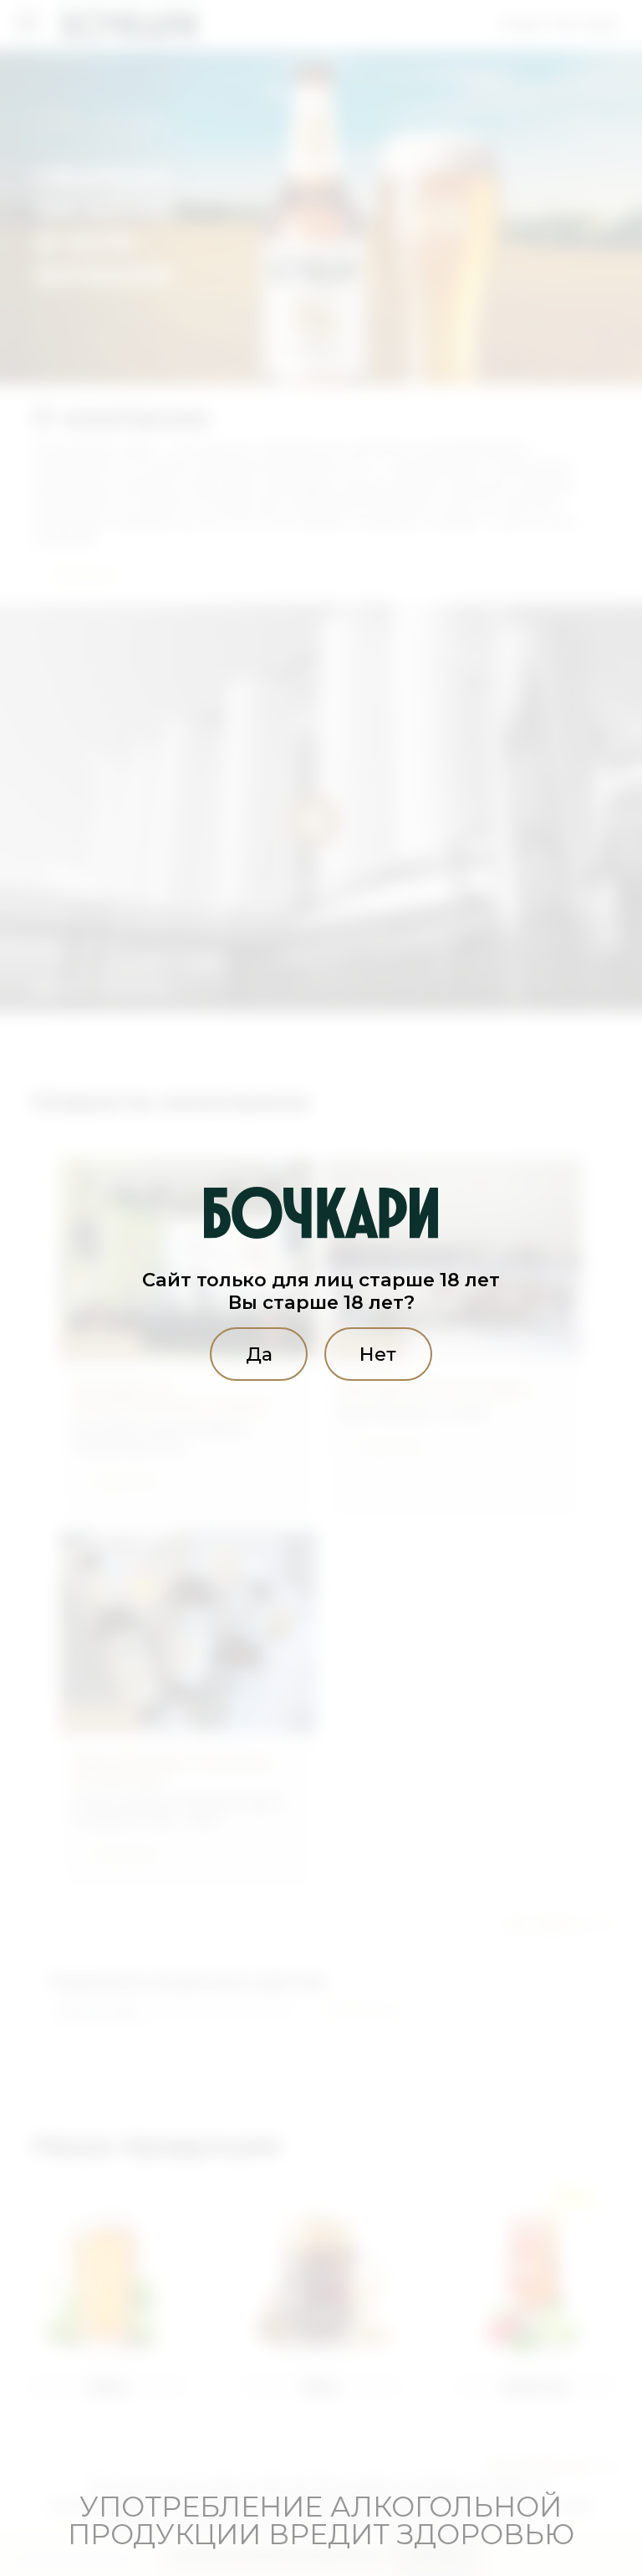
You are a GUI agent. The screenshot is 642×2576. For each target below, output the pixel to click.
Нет (378, 1354)
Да (259, 1354)
